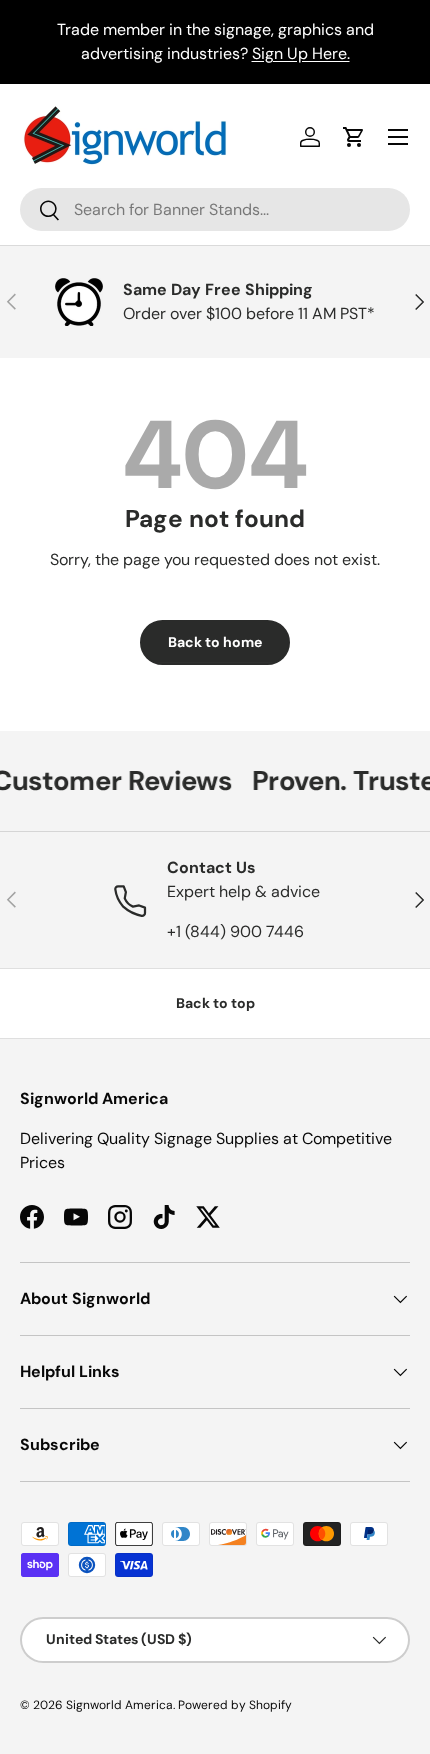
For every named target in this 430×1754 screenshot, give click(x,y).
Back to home (215, 642)
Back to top (215, 1003)
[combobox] (215, 209)
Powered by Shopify (235, 1705)
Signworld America (119, 1705)
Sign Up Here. (301, 53)
